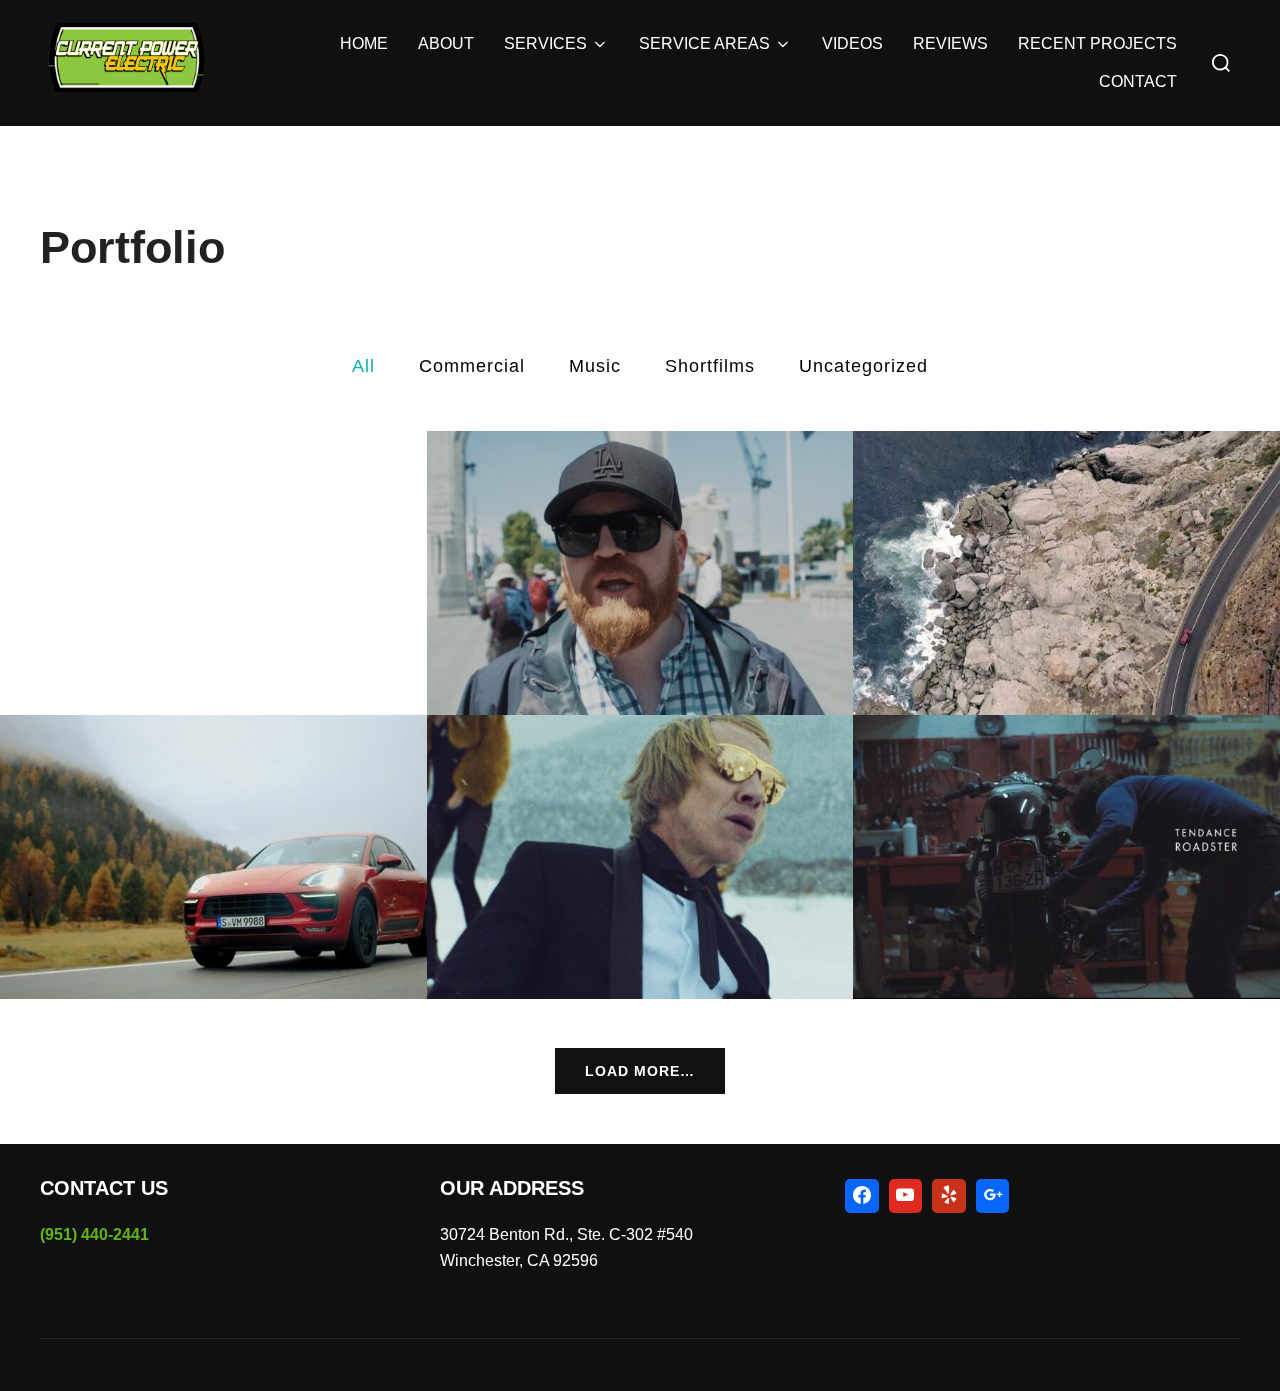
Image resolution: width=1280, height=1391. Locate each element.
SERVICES (545, 43)
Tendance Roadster (1066, 859)
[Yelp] (949, 1196)
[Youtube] (906, 1196)
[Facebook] (862, 1196)
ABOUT (446, 43)
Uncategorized (863, 366)
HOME (364, 43)
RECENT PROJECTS (1097, 43)
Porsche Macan (213, 859)
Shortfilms (710, 366)
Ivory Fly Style (1067, 574)
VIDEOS (852, 43)
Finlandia (639, 859)
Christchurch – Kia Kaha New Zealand (639, 574)
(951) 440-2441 (94, 1234)
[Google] (993, 1196)
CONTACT (1138, 81)
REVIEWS (950, 43)
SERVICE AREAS (704, 43)
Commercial (472, 366)
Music (595, 366)
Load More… (640, 1071)
